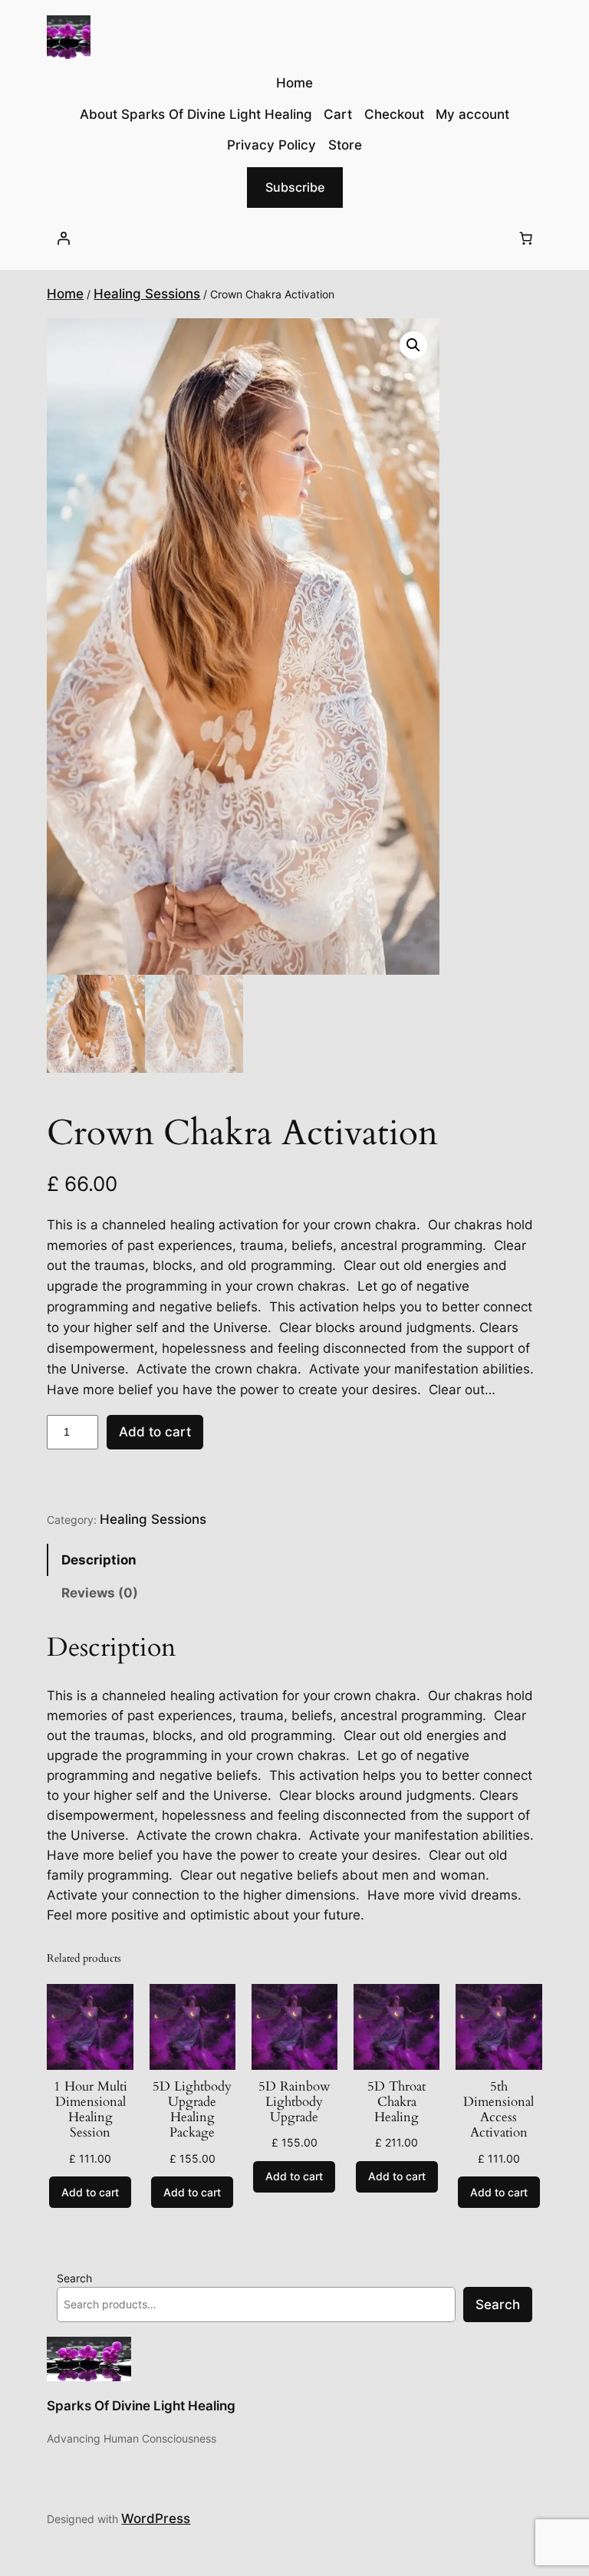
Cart (338, 114)
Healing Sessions (147, 294)
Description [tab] (99, 1560)
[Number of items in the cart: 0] (526, 239)
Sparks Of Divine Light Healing (141, 2406)
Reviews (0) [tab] (100, 1593)
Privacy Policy (271, 145)
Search (74, 2278)
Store (345, 145)
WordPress (156, 2518)
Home (65, 294)
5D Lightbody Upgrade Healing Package (192, 2110)
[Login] (63, 239)
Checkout (394, 114)
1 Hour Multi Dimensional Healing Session (90, 2110)
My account (472, 114)
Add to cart (155, 1432)
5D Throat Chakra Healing (397, 2102)
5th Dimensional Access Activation (499, 2110)
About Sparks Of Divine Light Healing (196, 114)
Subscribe (295, 187)
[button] (413, 345)
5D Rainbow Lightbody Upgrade (294, 2102)
